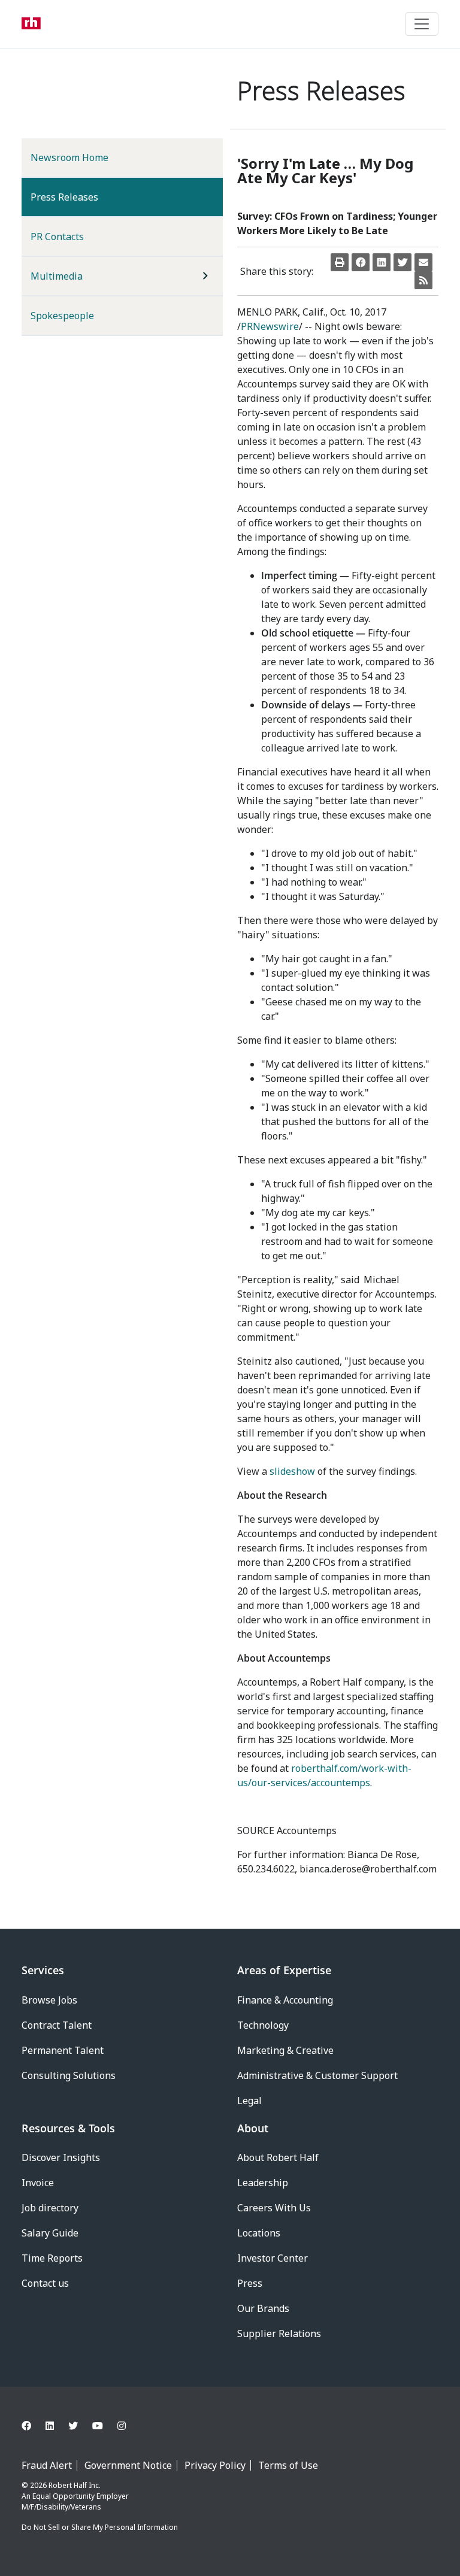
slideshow (292, 1471)
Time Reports (52, 2258)
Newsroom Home (69, 157)
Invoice (38, 2183)
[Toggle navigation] (422, 24)
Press (250, 2283)
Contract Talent (57, 2025)
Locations (259, 2233)
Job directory (50, 2208)
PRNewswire (270, 326)
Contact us (45, 2283)
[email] (423, 262)
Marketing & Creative (285, 2050)
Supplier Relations (279, 2333)
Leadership (263, 2183)
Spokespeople (62, 316)
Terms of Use (288, 2465)
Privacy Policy (215, 2465)
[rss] (423, 280)
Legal (249, 2101)
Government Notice (128, 2465)
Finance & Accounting (285, 2000)
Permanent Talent (63, 2050)
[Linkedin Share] (382, 262)
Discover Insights (61, 2157)
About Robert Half (278, 2157)
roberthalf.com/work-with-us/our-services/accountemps (324, 1775)
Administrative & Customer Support (317, 2075)
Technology (263, 2025)
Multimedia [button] (57, 276)
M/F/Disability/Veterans (61, 2507)
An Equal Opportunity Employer (75, 2496)
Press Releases (84, 197)
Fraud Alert (47, 2465)
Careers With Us (274, 2208)
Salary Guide (50, 2233)
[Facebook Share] (361, 262)
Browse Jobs (49, 2000)
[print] (340, 262)
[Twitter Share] (402, 262)
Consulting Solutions (69, 2075)
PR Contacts (57, 237)
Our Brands (263, 2308)
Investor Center (273, 2258)
